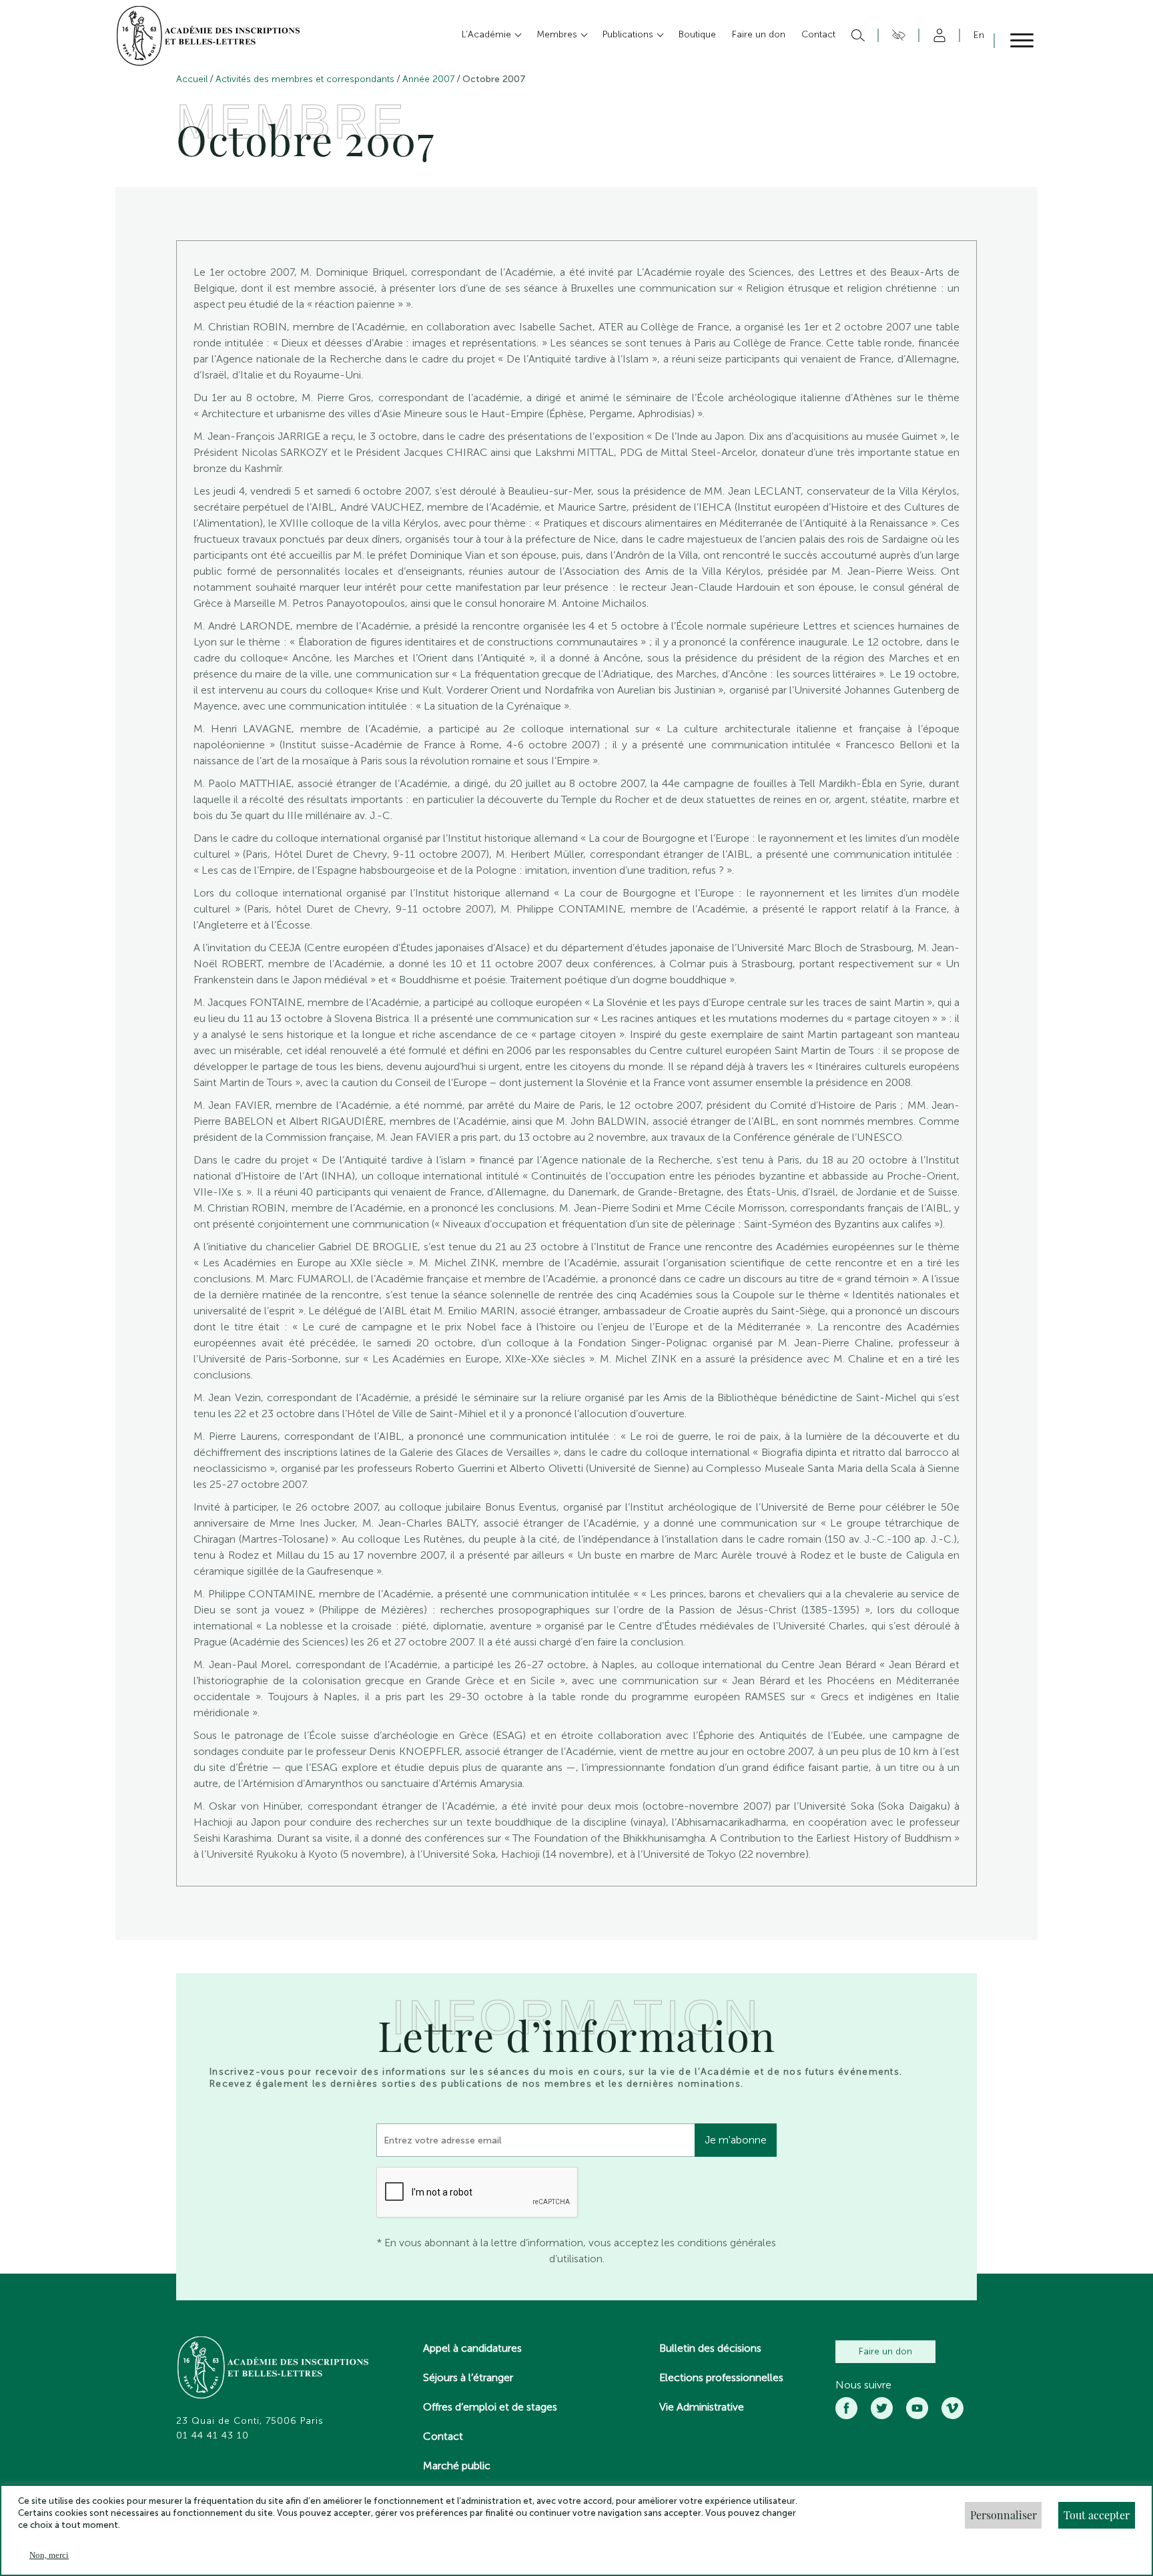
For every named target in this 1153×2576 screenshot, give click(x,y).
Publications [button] (629, 34)
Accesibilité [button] (896, 35)
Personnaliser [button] (1004, 2515)
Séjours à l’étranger (468, 2377)
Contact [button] (818, 34)
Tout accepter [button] (1097, 2515)
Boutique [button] (697, 34)
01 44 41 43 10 (213, 2436)
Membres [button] (558, 34)
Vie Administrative (702, 2407)
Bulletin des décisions (710, 2348)
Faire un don (885, 2351)
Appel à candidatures (472, 2348)
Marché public (457, 2466)
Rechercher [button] (856, 35)
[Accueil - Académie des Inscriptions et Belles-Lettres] (274, 2369)
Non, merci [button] (49, 2555)
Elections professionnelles (721, 2377)
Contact (443, 2436)
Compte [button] (937, 35)
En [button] (979, 35)
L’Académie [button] (488, 34)
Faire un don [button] (759, 34)
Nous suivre (863, 2385)
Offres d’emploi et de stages (490, 2407)
